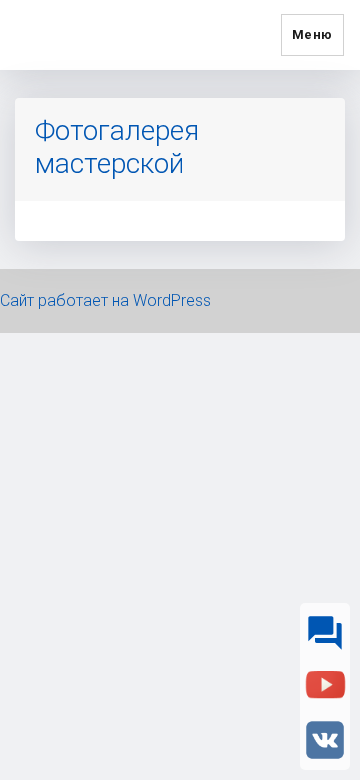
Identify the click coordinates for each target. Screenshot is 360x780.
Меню (312, 34)
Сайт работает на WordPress (105, 300)
